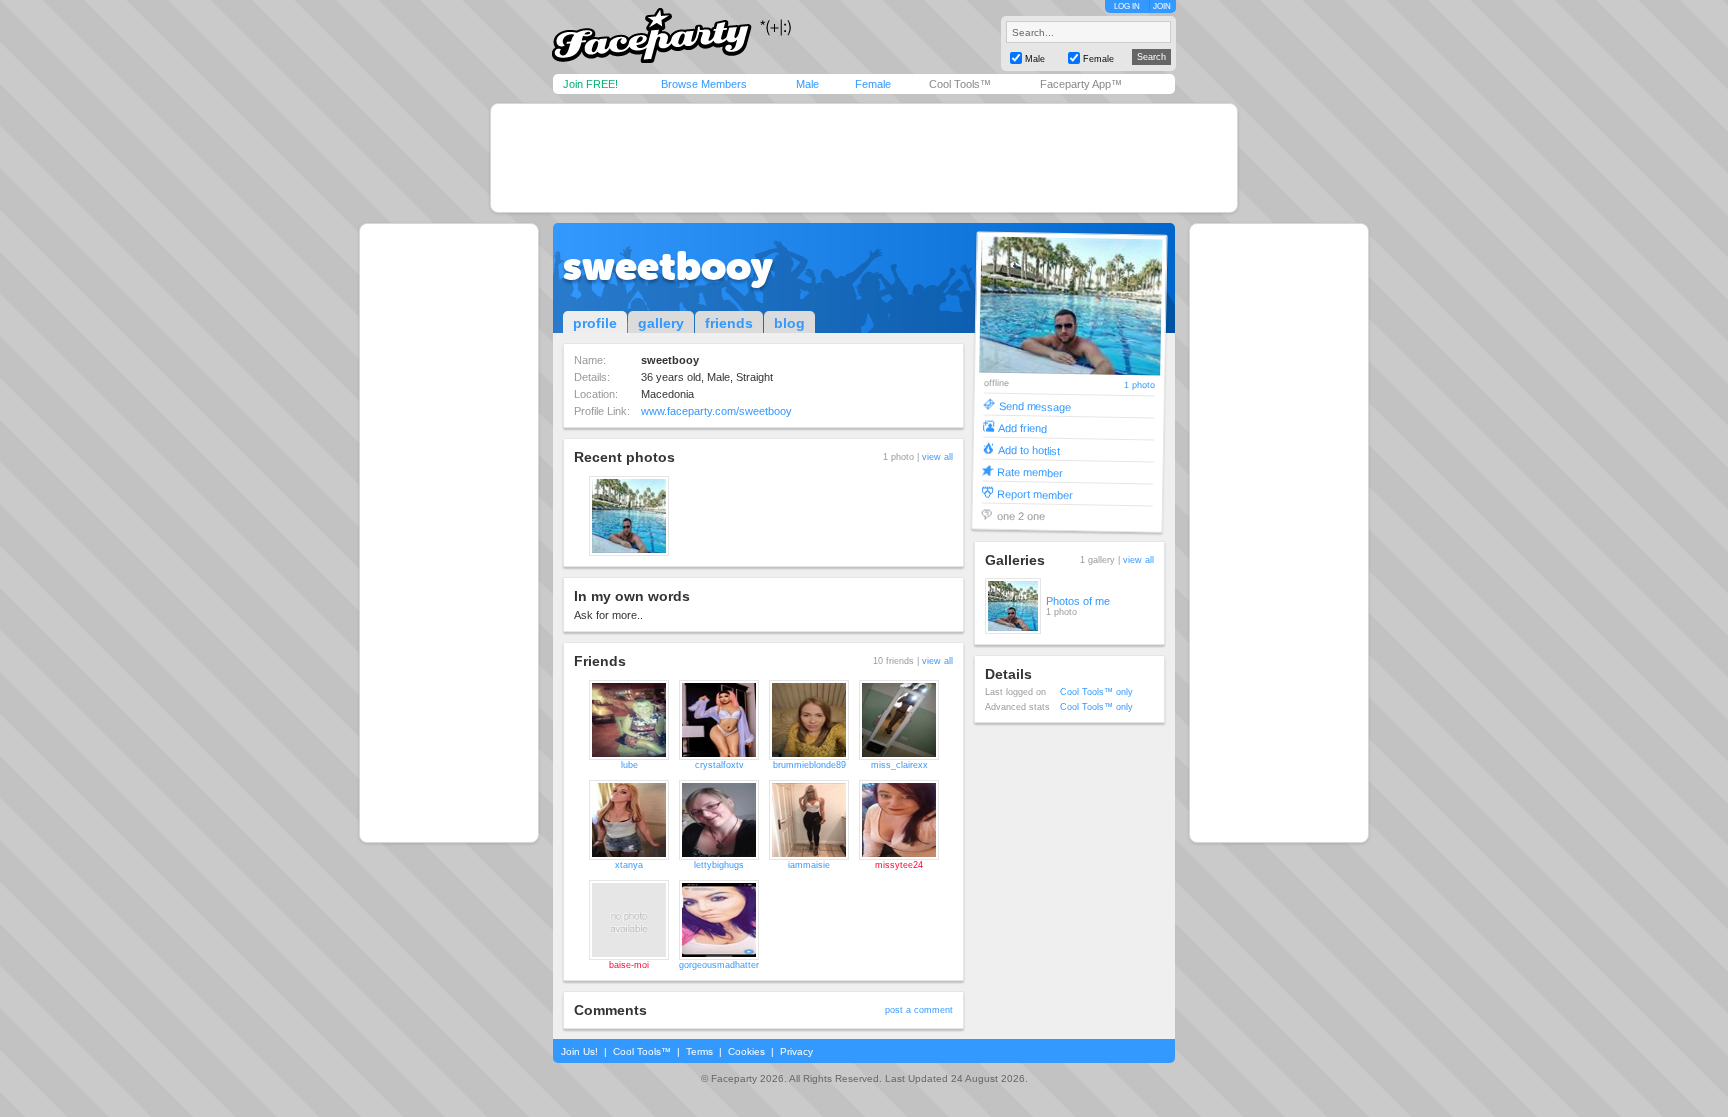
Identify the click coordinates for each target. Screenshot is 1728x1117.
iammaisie (809, 865)
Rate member (1030, 471)
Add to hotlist (1029, 449)
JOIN (1162, 6)
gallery (661, 323)
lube (629, 765)
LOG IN (1127, 6)
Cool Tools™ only (1096, 692)
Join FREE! (590, 84)
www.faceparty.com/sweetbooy (716, 411)
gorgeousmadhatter (719, 965)
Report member (1035, 493)
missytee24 (899, 865)
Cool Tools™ (960, 84)
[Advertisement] (864, 158)
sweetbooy (668, 266)
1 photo (1139, 385)
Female (873, 84)
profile (595, 323)
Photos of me (1078, 601)
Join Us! (579, 1051)
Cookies (746, 1051)
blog (789, 323)
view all (937, 457)
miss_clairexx (899, 765)
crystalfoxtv (719, 765)
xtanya (629, 865)
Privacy (796, 1051)
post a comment (919, 1010)
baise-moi (629, 965)
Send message (1034, 405)
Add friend (1022, 427)
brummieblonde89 (809, 765)
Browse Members (704, 84)
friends (729, 323)
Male (807, 84)
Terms (699, 1051)
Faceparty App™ (1081, 84)
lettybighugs (719, 865)
